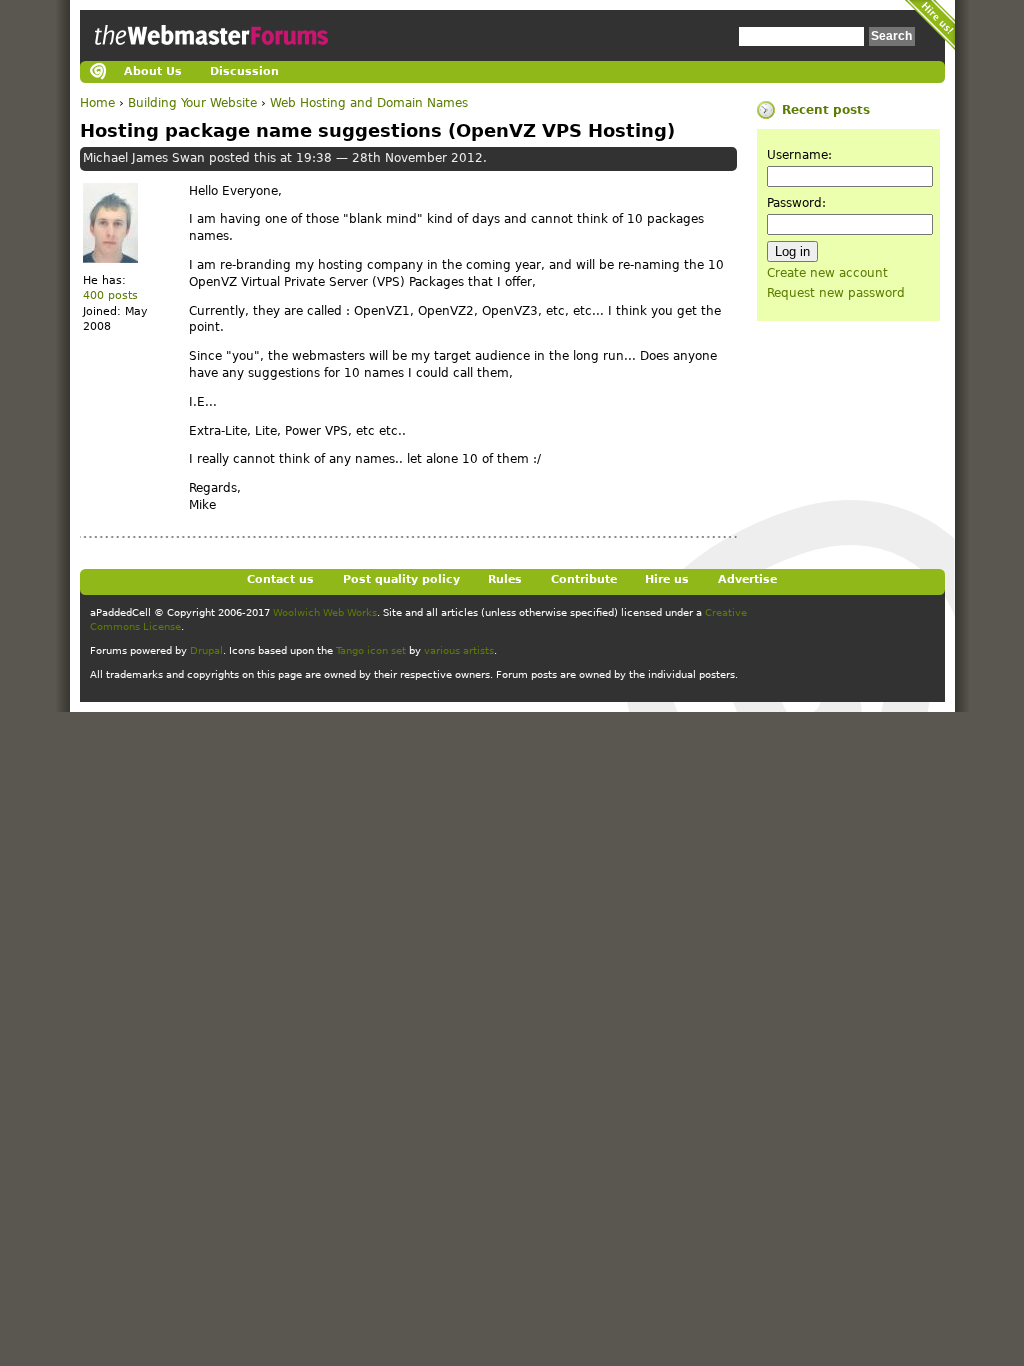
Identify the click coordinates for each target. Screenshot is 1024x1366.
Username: (799, 155)
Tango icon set (371, 650)
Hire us (667, 579)
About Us (153, 71)
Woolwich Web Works (325, 612)
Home (97, 103)
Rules (505, 579)
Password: (796, 203)
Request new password (836, 293)
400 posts (110, 295)
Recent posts (826, 110)
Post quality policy (401, 579)
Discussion (244, 71)
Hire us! (930, 25)
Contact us (280, 579)
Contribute (584, 579)
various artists (459, 650)
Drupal (206, 650)
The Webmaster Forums (209, 54)
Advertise (747, 579)
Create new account (827, 273)
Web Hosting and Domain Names (369, 103)
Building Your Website (192, 103)
